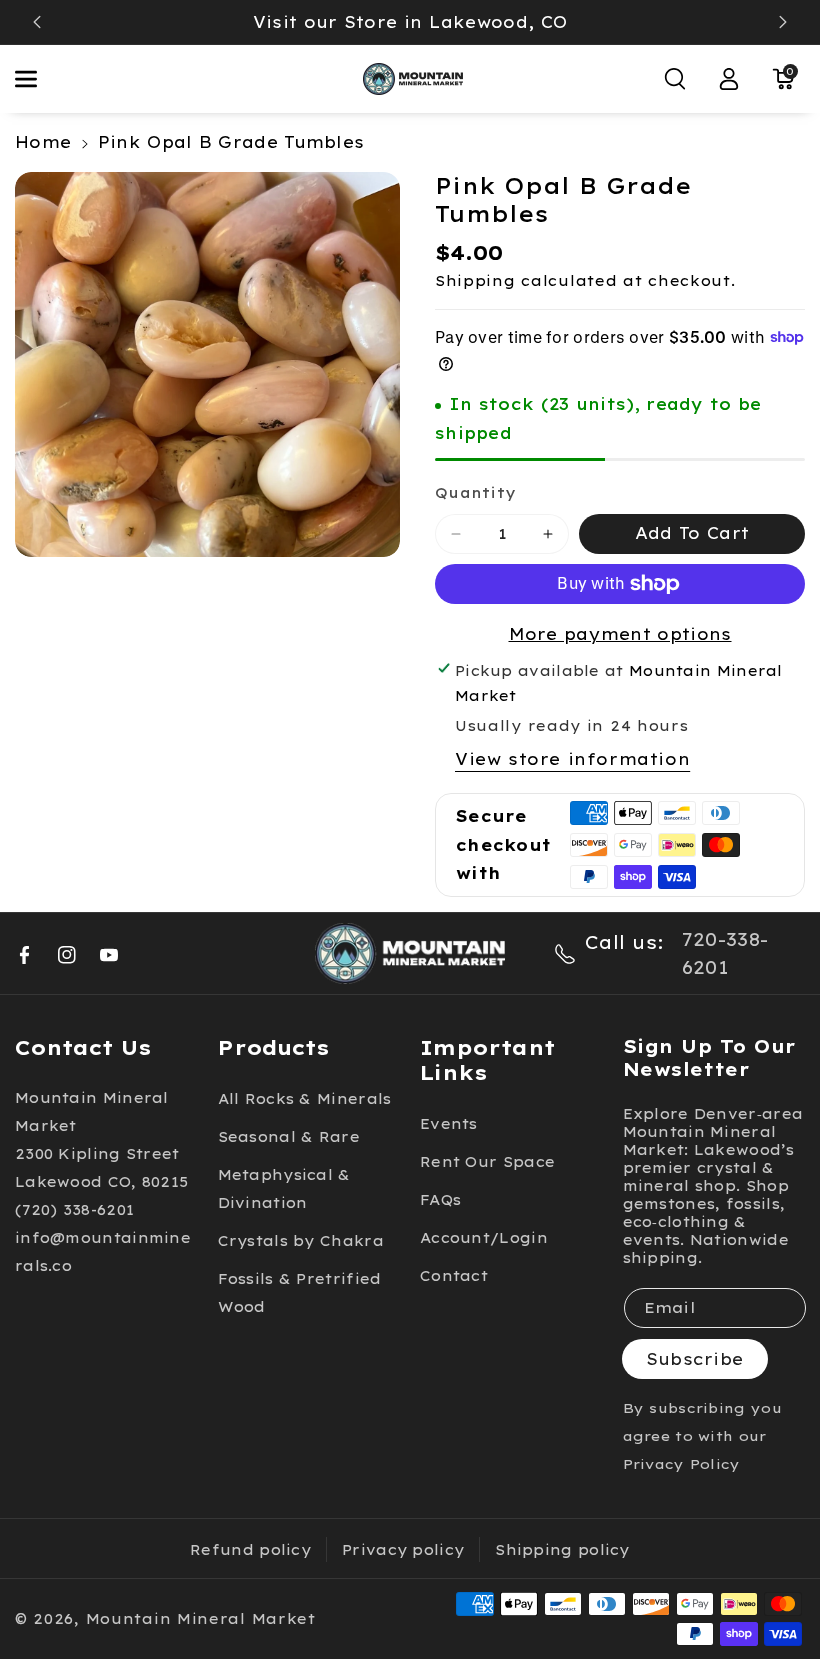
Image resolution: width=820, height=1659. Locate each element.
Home (43, 142)
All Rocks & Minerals (305, 1099)
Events (449, 1124)
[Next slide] (783, 22)
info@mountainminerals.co (103, 1252)
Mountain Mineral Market (201, 1619)
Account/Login (484, 1238)
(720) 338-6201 (74, 1210)
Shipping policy (562, 1550)
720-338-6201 (725, 953)
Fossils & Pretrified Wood (300, 1293)
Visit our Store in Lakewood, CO (410, 22)
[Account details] (729, 79)
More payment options (620, 634)
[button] (37, 79)
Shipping (475, 281)
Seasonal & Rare (289, 1137)
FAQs (440, 1200)
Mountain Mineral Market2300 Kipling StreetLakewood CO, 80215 (101, 1140)
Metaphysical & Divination (284, 1189)
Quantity (475, 493)
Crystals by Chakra (301, 1241)
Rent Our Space (487, 1162)
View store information (572, 759)
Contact (454, 1276)
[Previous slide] (37, 22)
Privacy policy (403, 1550)
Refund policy (250, 1550)
